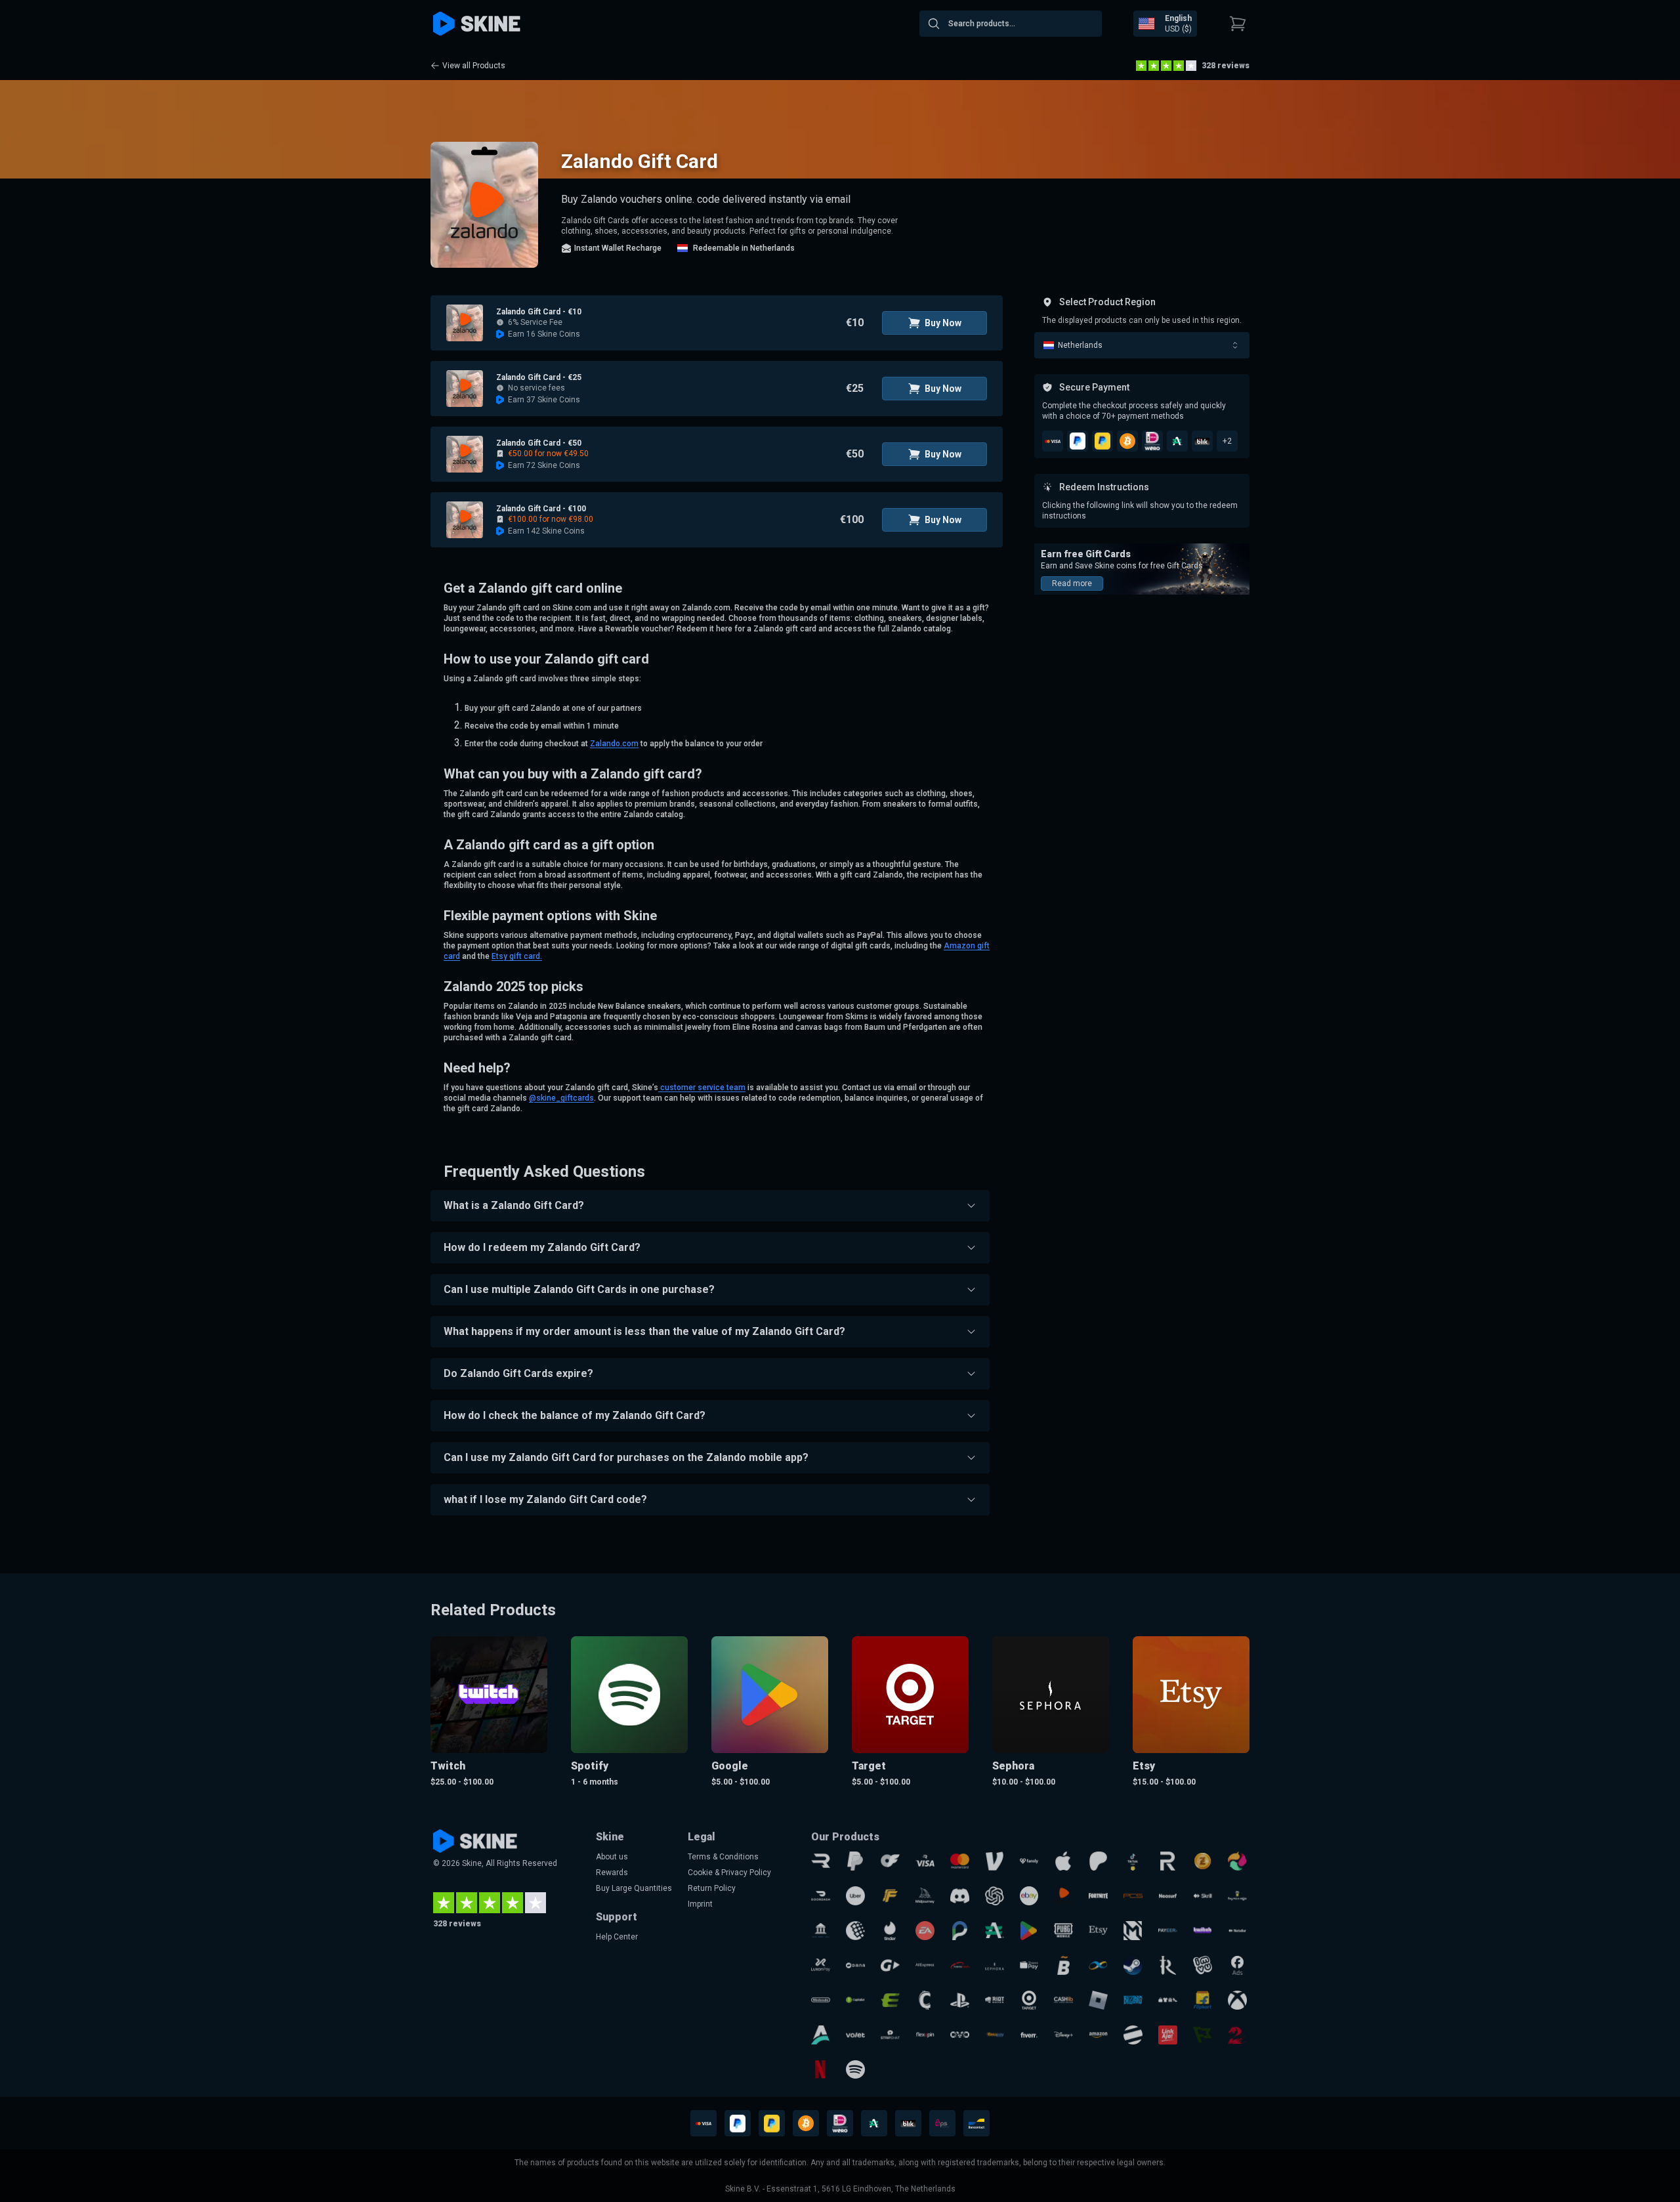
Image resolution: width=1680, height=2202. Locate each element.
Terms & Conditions (723, 1857)
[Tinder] (890, 1931)
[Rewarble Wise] (1203, 2035)
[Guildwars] (1237, 2035)
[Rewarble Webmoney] (855, 1931)
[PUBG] (1063, 1931)
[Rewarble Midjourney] (925, 1896)
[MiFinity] (1098, 1965)
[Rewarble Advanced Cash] (995, 1931)
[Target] (1029, 2000)
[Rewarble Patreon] (1098, 1861)
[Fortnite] (1098, 1896)
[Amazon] (1098, 2035)
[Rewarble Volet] (855, 2035)
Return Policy (712, 1888)
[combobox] (1011, 24)
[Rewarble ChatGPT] (995, 1896)
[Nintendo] (821, 2000)
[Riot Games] (995, 2000)
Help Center (617, 1937)
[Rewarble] (821, 1861)
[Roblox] (1098, 2000)
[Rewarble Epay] (890, 2000)
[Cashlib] (1063, 2000)
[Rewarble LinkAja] (1168, 2035)
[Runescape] (1168, 1965)
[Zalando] (1063, 1896)
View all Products (474, 66)
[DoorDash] (821, 1896)
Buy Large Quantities (634, 1888)
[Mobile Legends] (1133, 1931)
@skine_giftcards (561, 1098)
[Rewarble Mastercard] (960, 1861)
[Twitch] (1203, 1931)
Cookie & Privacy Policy (729, 1873)
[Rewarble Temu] (1168, 2000)
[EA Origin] (925, 1931)
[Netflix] (821, 2070)
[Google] (1029, 1931)
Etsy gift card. (517, 956)
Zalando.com (614, 744)
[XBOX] (1237, 2000)
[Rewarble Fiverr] (1029, 2035)
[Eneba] (1237, 1861)
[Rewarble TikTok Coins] (1133, 1861)
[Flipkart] (1203, 2000)
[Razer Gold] (1203, 1861)
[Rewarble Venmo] (995, 1861)
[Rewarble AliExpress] (925, 1965)
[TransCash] (960, 1965)
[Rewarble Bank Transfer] (821, 1931)
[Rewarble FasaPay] (995, 2035)
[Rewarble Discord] (960, 1896)
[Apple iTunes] (1063, 1861)
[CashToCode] (925, 2000)
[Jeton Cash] (1133, 2035)
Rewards (612, 1873)
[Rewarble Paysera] (960, 1931)
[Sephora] (995, 1965)
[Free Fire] (890, 1896)
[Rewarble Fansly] (1029, 1861)
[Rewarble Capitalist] (855, 2000)
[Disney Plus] (1063, 2035)
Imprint (700, 1904)
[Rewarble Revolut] (1168, 1861)
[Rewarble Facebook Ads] (1237, 1965)
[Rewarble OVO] (960, 2035)
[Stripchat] (890, 2035)
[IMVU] (1203, 1965)
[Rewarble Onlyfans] (890, 1861)
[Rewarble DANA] (855, 1965)
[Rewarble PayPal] (855, 1861)
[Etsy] (1098, 1931)
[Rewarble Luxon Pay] (821, 1965)
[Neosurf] (1168, 1896)
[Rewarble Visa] (925, 1861)
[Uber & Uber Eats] (855, 1896)
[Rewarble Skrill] (1203, 1896)
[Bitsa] (1063, 1965)
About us (612, 1857)
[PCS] (1133, 1896)
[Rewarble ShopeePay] (1029, 1965)
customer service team (702, 1088)
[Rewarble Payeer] (1168, 1931)
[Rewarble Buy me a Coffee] (1237, 1896)
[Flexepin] (925, 2035)
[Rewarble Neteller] (1237, 1931)
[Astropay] (821, 2035)
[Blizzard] (1133, 2000)
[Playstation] (960, 2000)
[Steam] (1133, 1965)
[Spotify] (855, 2070)
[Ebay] (1029, 1896)
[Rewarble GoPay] (890, 1965)
